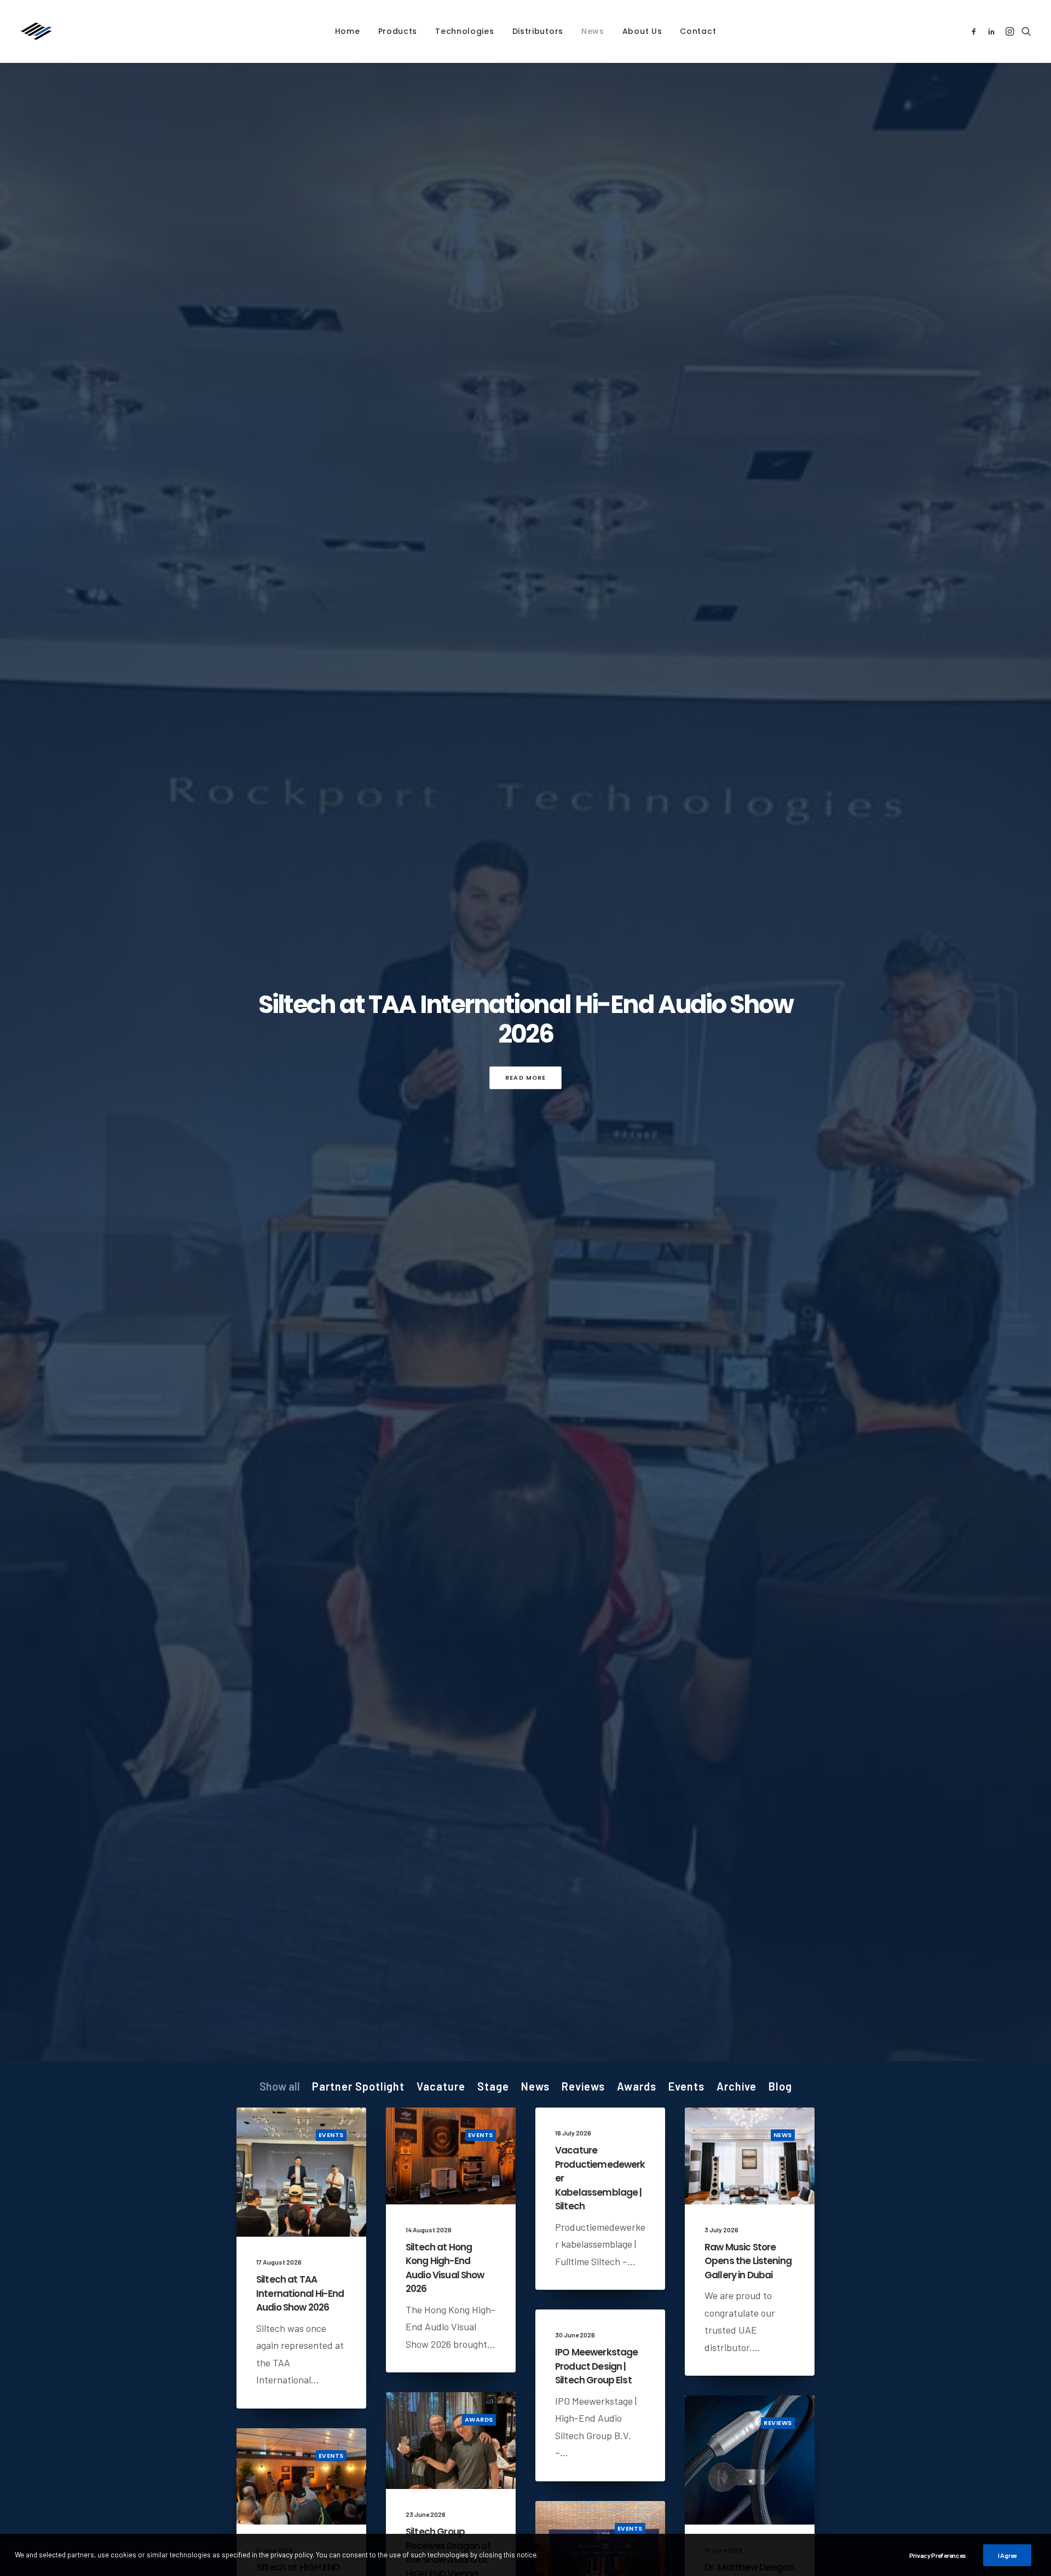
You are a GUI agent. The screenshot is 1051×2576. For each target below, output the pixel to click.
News (593, 31)
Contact (698, 31)
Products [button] (398, 31)
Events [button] (686, 2086)
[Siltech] (36, 31)
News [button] (535, 2086)
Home (348, 31)
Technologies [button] (464, 31)
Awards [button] (637, 2086)
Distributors (538, 31)
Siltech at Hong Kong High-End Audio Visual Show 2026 (445, 2268)
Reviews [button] (583, 2086)
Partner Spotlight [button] (358, 2086)
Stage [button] (493, 2086)
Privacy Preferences (938, 2555)
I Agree (1007, 2555)
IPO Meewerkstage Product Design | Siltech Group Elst (596, 2366)
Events (331, 2135)
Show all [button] (280, 2086)
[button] (976, 31)
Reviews (778, 2423)
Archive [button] (737, 2086)
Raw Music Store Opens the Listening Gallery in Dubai (748, 2261)
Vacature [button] (441, 2086)
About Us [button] (642, 31)
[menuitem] (348, 31)
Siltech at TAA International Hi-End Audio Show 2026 (526, 1019)
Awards (479, 2419)
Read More (526, 1077)
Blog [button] (780, 2086)
